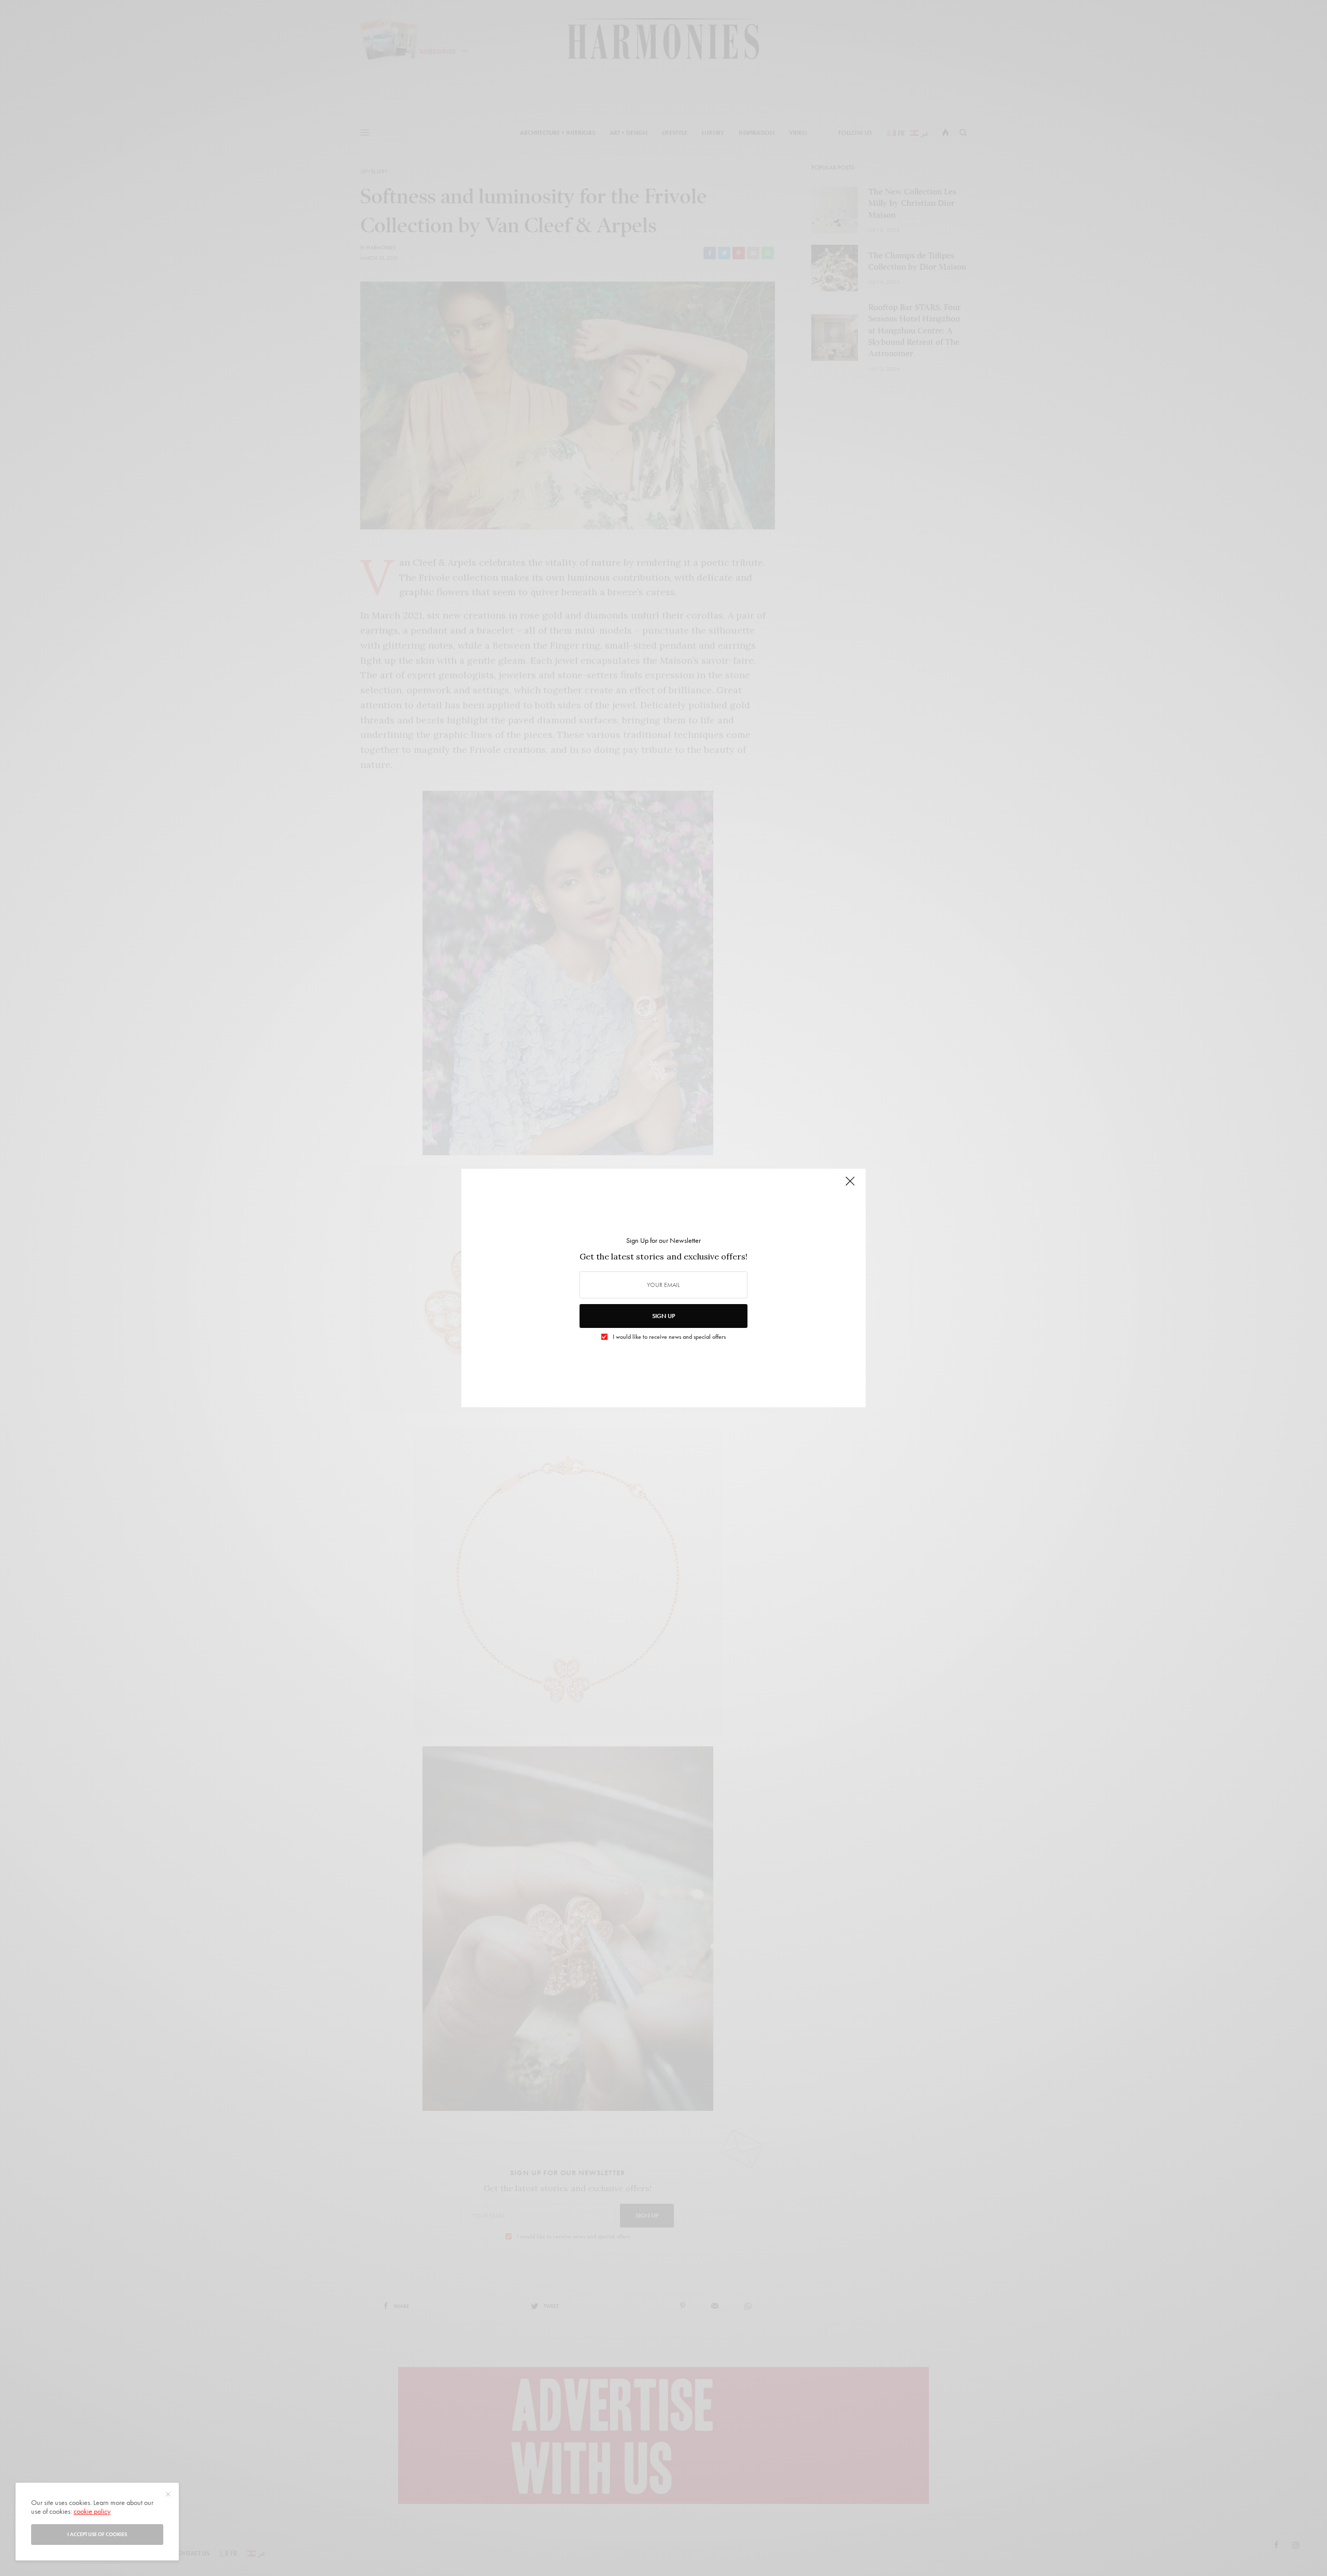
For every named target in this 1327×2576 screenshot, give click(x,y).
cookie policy (92, 2511)
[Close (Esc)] (850, 1185)
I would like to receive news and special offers (669, 1337)
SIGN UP (663, 1316)
